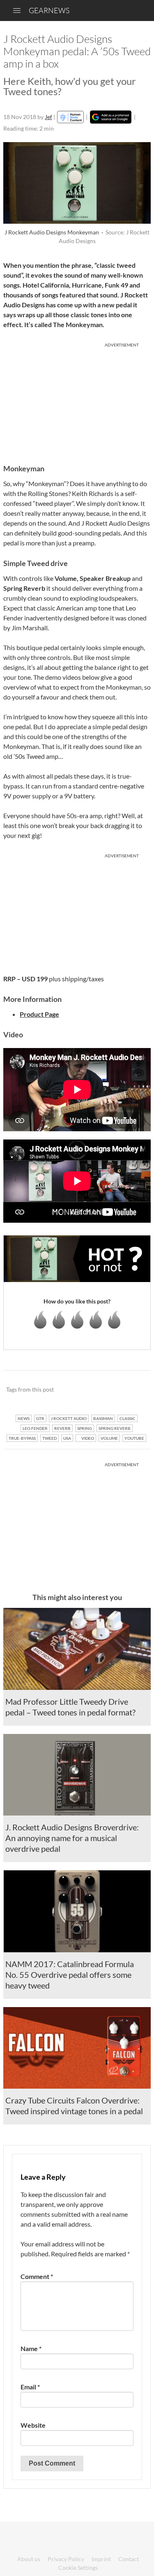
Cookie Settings (78, 2568)
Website (33, 2425)
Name (31, 2348)
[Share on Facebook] (103, 1390)
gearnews (49, 10)
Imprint (101, 2559)
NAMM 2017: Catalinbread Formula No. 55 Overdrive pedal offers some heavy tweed (70, 1975)
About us (29, 2559)
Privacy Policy (66, 2559)
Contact (129, 2559)
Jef (48, 117)
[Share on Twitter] (134, 1390)
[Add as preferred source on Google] (111, 117)
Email (30, 2387)
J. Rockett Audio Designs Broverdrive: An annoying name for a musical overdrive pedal (72, 1838)
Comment (37, 2276)
